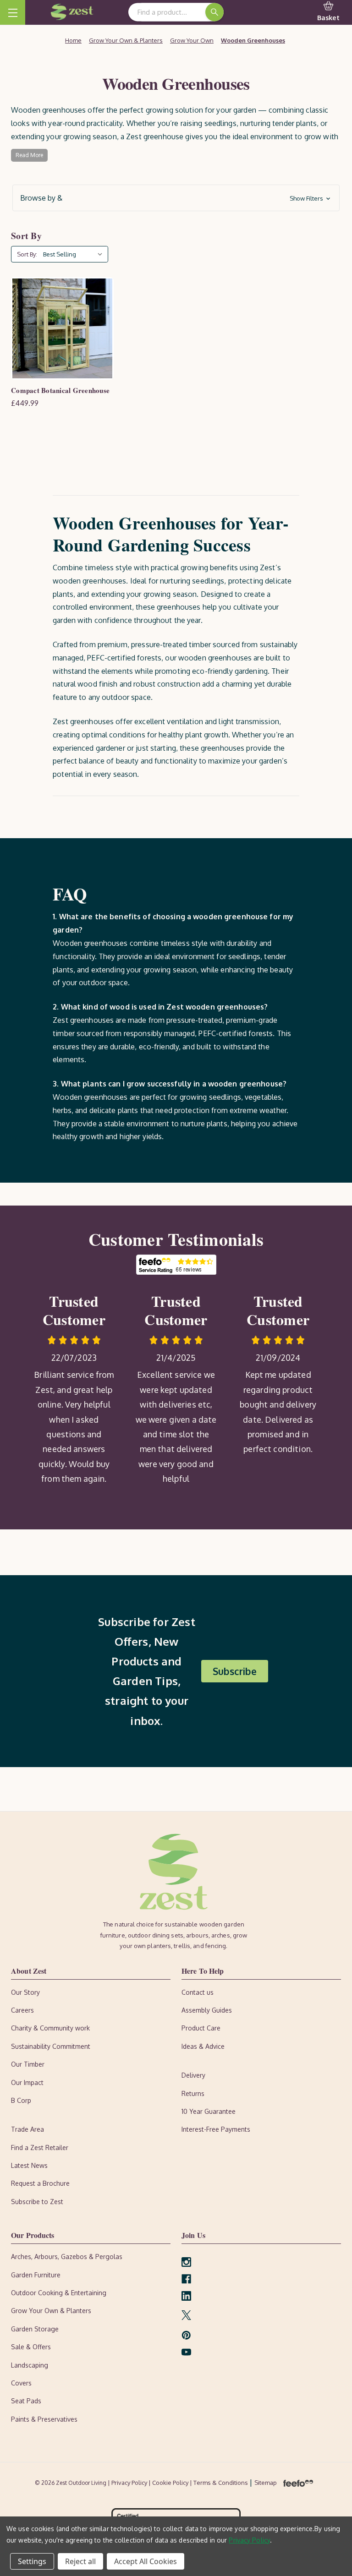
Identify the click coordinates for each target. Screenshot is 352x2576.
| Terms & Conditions (220, 2483)
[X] (186, 2315)
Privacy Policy (249, 2540)
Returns (193, 2093)
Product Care (201, 2028)
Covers (21, 2383)
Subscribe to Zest (37, 2202)
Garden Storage (35, 2329)
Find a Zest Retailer (40, 2148)
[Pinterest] (186, 2335)
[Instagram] (186, 2262)
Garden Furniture (36, 2275)
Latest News (29, 2165)
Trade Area (27, 2129)
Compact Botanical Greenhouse (60, 390)
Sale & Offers (31, 2347)
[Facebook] (186, 2279)
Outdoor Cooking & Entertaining (59, 2293)
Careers (22, 2010)
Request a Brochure (40, 2183)
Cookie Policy (171, 2483)
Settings (32, 2561)
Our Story (25, 1992)
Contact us (198, 1992)
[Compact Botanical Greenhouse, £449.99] (62, 328)
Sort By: (27, 254)
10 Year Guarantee (209, 2111)
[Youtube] (186, 2352)
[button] (176, 198)
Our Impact (27, 2082)
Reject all (80, 2561)
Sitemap (266, 2483)
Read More (29, 155)
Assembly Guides (207, 2010)
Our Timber (28, 2064)
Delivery (193, 2075)
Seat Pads (26, 2401)
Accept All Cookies (146, 2561)
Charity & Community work (50, 2028)
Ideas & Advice (203, 2046)
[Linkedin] (186, 2296)
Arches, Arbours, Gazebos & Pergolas (67, 2257)
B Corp (21, 2100)
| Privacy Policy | (130, 2483)
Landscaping (30, 2365)
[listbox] (75, 254)
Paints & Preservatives (44, 2419)
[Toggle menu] (13, 13)
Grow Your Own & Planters (51, 2311)
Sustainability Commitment (51, 2046)
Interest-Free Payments (216, 2129)
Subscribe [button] (235, 1671)
